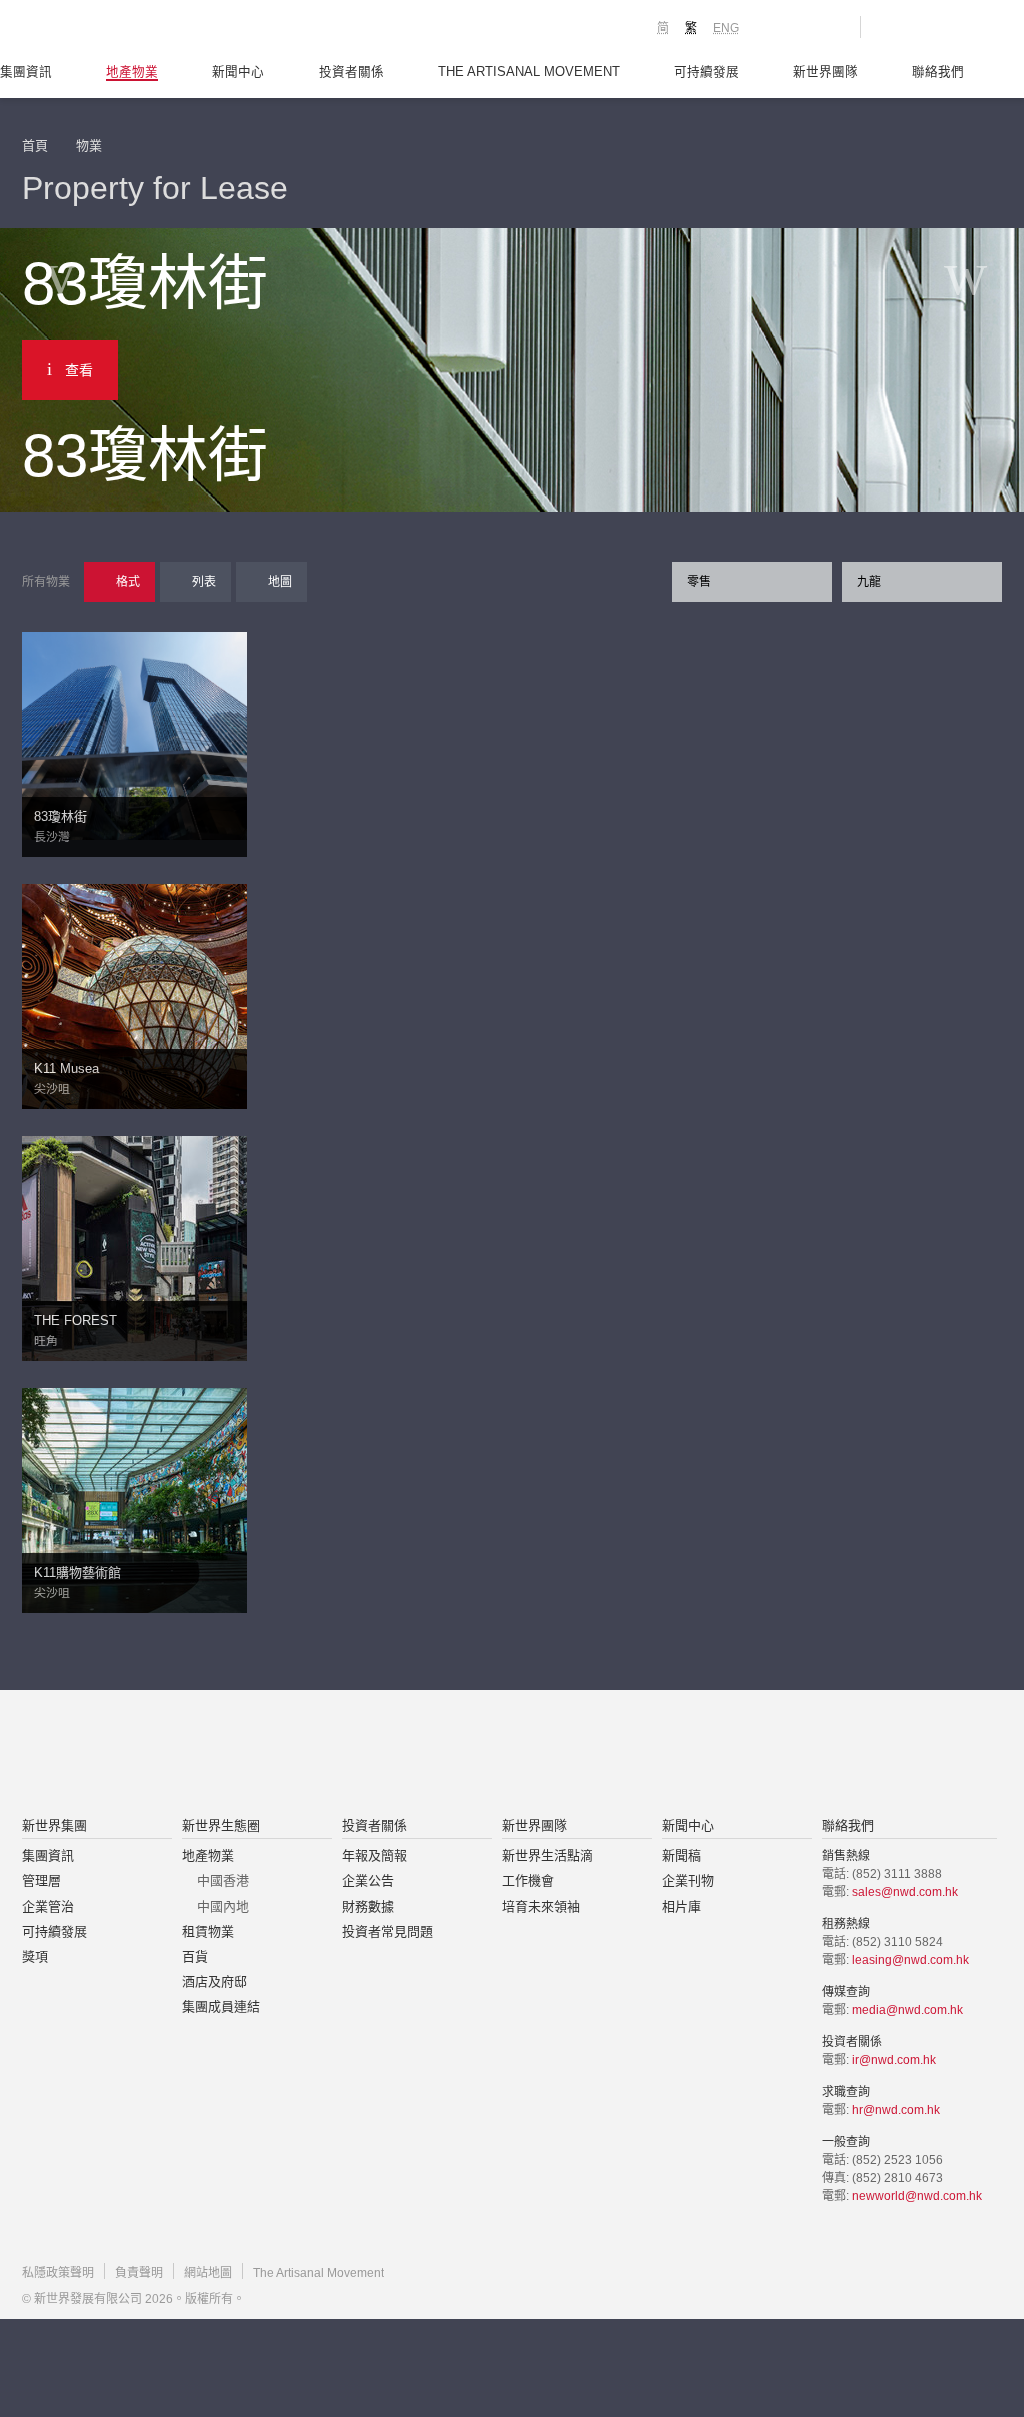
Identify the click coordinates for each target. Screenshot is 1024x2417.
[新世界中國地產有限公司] (486, 1755)
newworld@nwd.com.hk (917, 2196)
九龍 (869, 582)
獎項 (35, 1956)
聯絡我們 (938, 72)
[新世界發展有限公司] (285, 1755)
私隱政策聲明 (58, 2273)
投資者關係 (351, 72)
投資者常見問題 (387, 1931)
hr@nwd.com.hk (896, 2110)
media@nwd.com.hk (907, 2010)
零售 (699, 582)
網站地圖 (208, 2273)
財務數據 (368, 1906)
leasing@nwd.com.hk (910, 1960)
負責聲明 (139, 2273)
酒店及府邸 (214, 1981)
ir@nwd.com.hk (894, 2060)
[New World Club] (830, 27)
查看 (79, 370)
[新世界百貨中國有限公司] (713, 1755)
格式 (128, 582)
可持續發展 (706, 72)
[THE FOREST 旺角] (134, 1247)
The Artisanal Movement (529, 72)
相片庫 (681, 1906)
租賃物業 (208, 1931)
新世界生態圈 (221, 1825)
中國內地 (223, 1906)
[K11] (774, 26)
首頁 (35, 145)
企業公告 (368, 1880)
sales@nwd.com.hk (905, 1892)
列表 (204, 582)
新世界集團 (54, 1825)
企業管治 (48, 1906)
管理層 (41, 1880)
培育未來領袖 (541, 1906)
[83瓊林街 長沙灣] (134, 735)
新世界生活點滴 (547, 1855)
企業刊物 (688, 1880)
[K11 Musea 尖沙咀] (134, 995)
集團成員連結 (221, 2006)
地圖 (280, 582)
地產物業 (132, 72)
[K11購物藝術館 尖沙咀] (134, 1499)
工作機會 (528, 1880)
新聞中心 (238, 72)
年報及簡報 (374, 1855)
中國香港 (223, 1880)
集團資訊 (26, 72)
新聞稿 (681, 1855)
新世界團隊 (825, 72)
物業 (89, 145)
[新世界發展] (132, 30)
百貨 (195, 1956)
